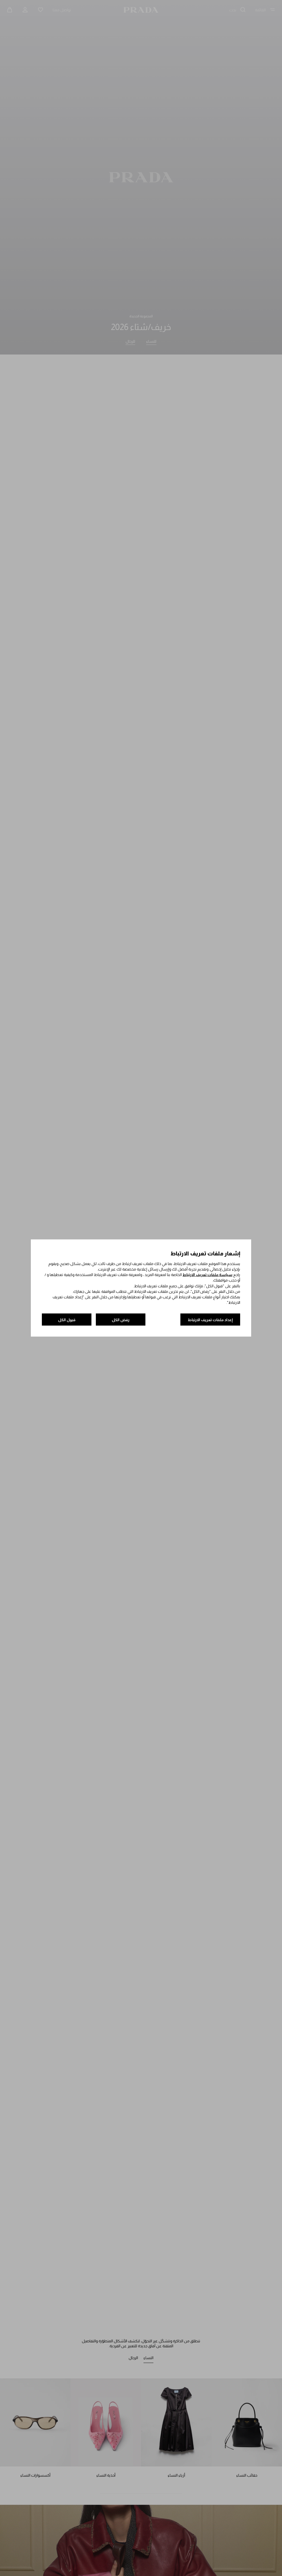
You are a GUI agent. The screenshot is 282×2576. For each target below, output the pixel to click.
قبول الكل (67, 1320)
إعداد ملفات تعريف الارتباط (210, 1320)
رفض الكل (121, 1320)
